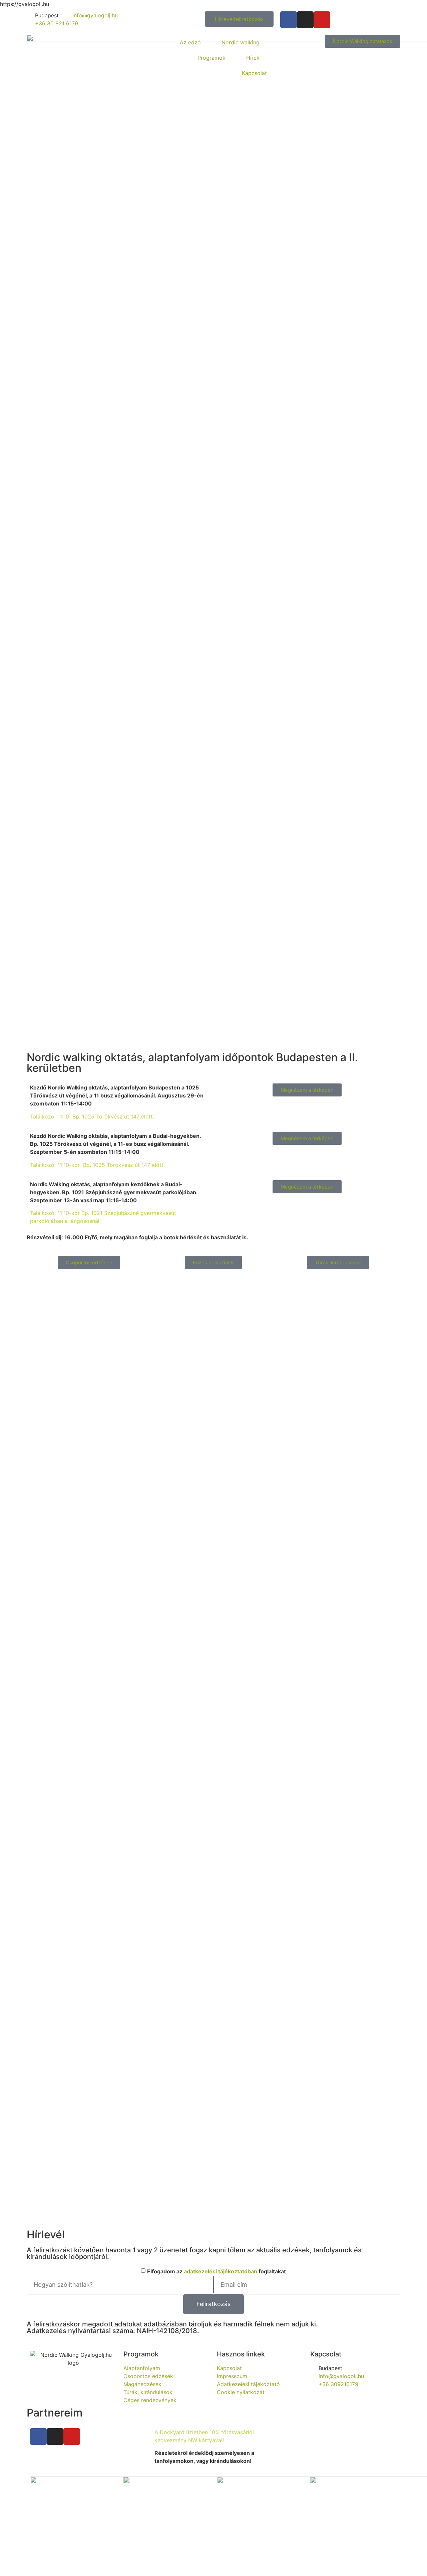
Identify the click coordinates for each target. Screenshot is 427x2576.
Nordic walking (241, 42)
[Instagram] (305, 20)
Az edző (190, 42)
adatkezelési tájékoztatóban (221, 2271)
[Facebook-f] (289, 20)
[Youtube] (322, 20)
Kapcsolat (254, 73)
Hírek (253, 58)
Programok (211, 58)
